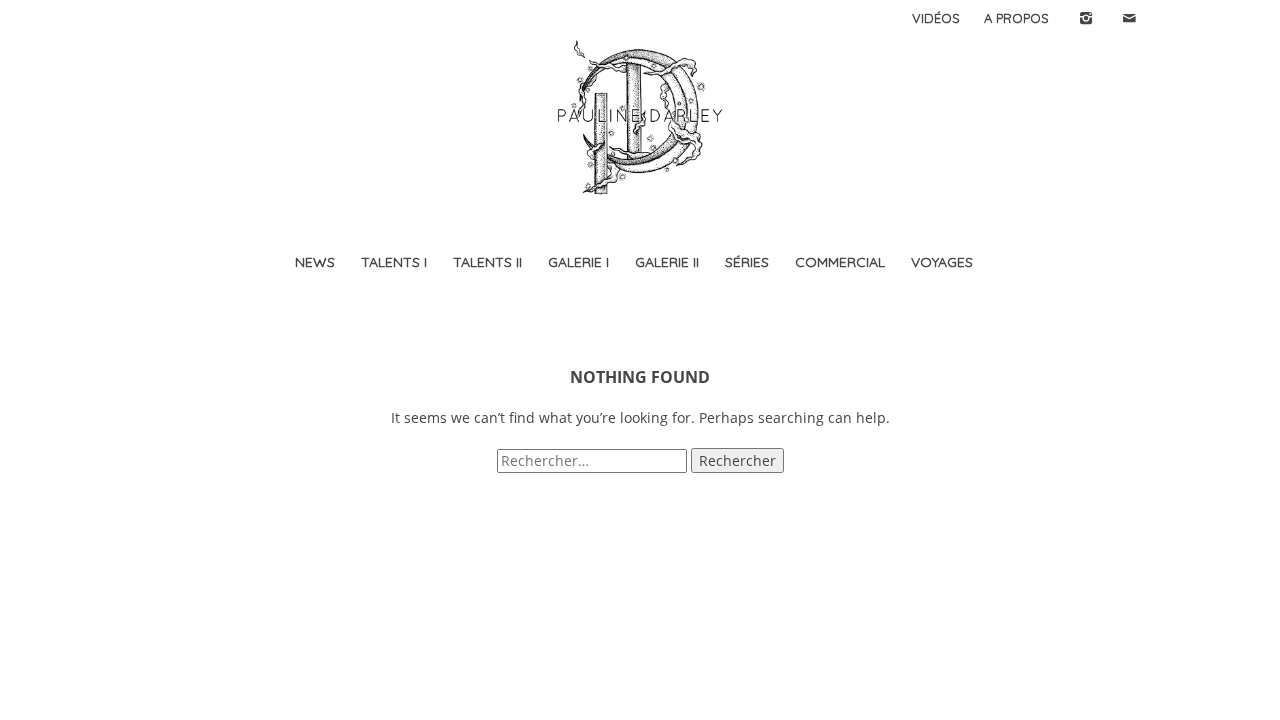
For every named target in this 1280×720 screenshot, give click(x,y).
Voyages (942, 262)
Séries (747, 262)
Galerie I (578, 262)
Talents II (487, 262)
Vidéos (936, 18)
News (315, 262)
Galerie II (667, 262)
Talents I (394, 262)
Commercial (840, 262)
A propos (1016, 18)
